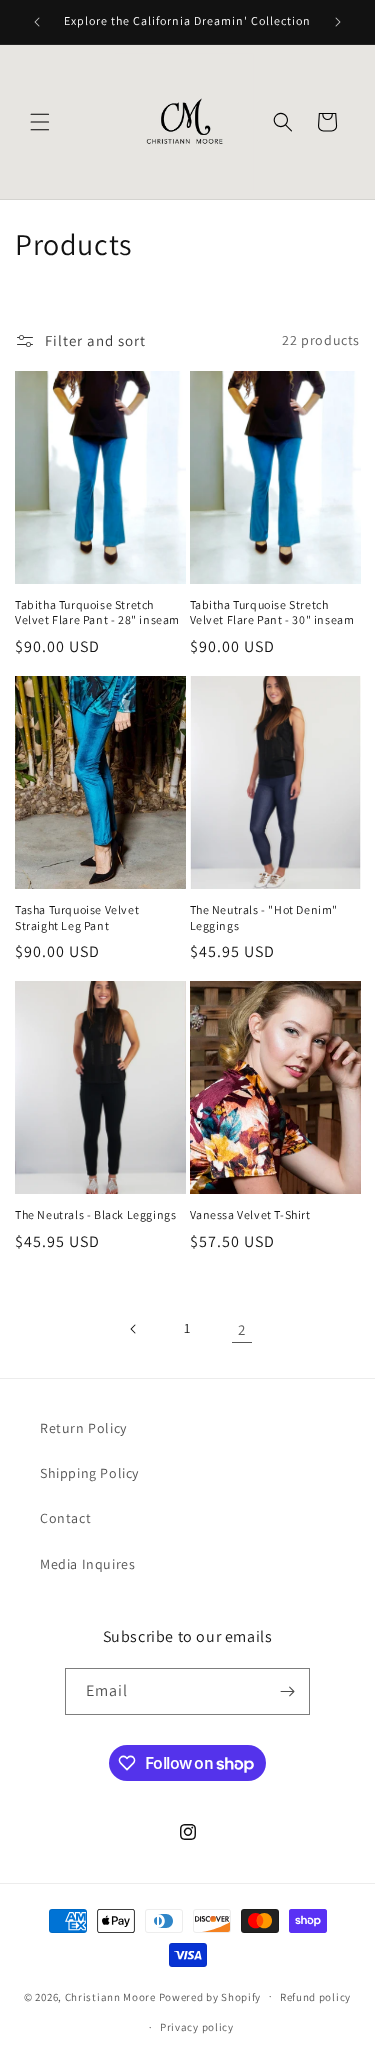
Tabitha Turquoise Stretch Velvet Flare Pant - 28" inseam (97, 612)
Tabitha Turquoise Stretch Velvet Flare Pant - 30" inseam (272, 612)
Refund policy (315, 1997)
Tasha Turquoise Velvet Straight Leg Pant (77, 917)
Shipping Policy (89, 1473)
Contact (65, 1518)
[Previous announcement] (37, 22)
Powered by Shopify (210, 1996)
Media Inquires (87, 1564)
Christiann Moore (110, 1996)
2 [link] (242, 1329)
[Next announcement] (338, 22)
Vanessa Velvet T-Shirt (250, 1214)
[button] (40, 122)
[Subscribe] (287, 1691)
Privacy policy (197, 2027)
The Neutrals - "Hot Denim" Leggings (264, 917)
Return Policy (83, 1428)
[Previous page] (134, 1329)
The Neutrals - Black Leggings (95, 1214)
